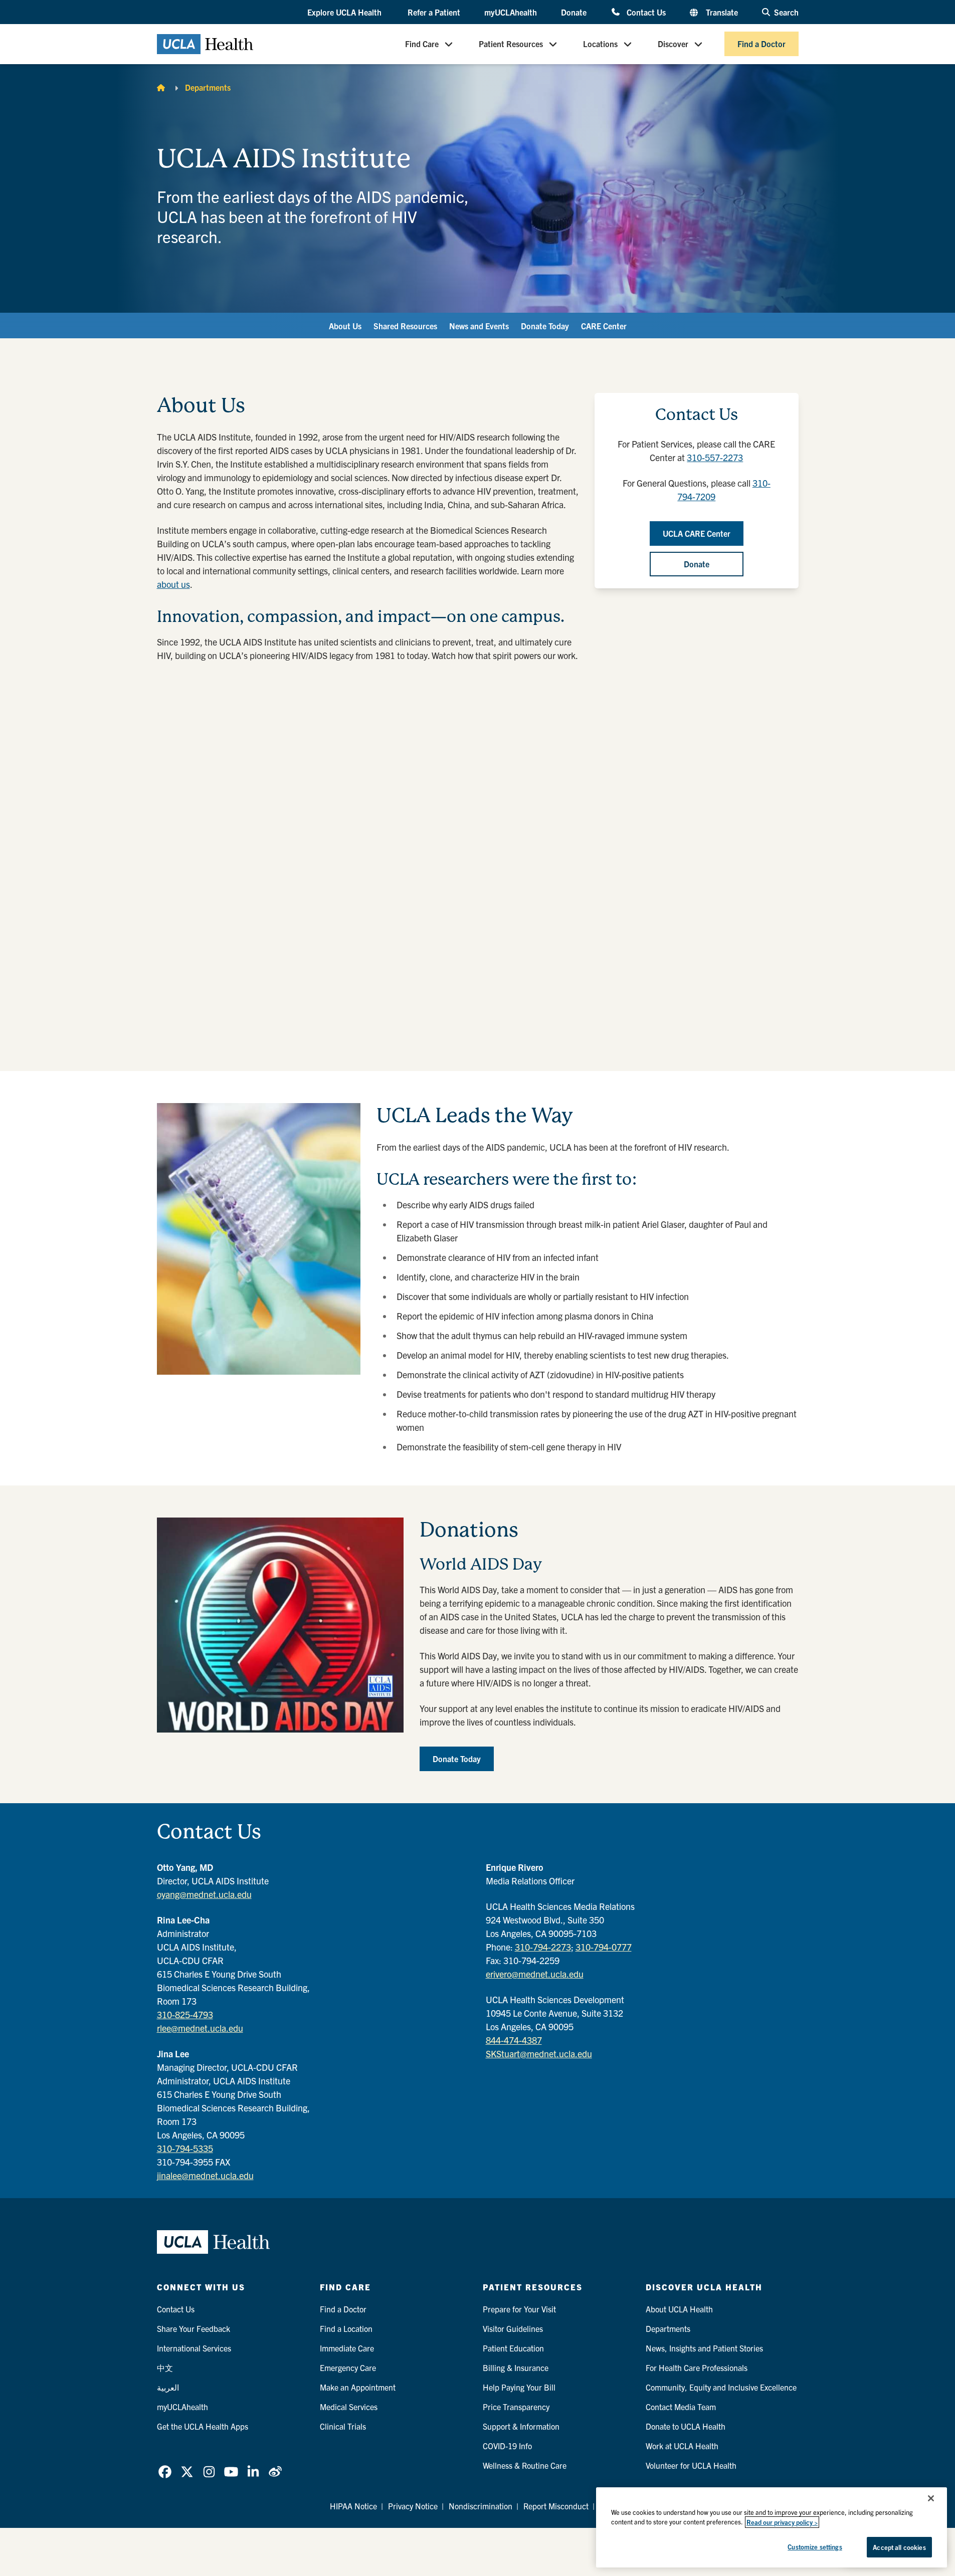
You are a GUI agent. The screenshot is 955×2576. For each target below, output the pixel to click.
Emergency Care (348, 2368)
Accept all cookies (899, 2547)
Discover (673, 44)
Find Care (422, 44)
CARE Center (604, 326)
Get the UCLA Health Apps (203, 2426)
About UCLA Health (679, 2309)
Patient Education (513, 2348)
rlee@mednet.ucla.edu (200, 2028)
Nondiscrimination (481, 2506)
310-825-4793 (185, 2014)
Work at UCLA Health (682, 2446)
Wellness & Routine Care (525, 2465)
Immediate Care (347, 2348)
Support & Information (521, 2426)
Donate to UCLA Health (686, 2426)
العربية (168, 2387)
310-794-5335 (185, 2148)
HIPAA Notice (353, 2506)
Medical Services (349, 2407)
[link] (165, 2472)
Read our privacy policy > (782, 2522)
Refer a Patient (434, 12)
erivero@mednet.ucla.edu (535, 1974)
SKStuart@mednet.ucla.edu (539, 2054)
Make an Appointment (358, 2387)
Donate (574, 12)
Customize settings (815, 2547)
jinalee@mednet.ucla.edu (205, 2175)
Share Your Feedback (194, 2328)
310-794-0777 (604, 1947)
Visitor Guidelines (513, 2328)
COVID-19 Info (507, 2446)
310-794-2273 (543, 1947)
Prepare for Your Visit (519, 2309)
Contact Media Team (681, 2407)
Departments (208, 87)
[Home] (161, 87)
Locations (600, 44)
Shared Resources (405, 326)
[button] (345, 13)
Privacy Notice (413, 2506)
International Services (194, 2348)
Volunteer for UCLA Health (691, 2465)
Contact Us (646, 12)
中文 (165, 2368)
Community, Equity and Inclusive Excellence (721, 2387)
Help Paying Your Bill (519, 2387)
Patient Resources (511, 44)
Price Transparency (516, 2407)
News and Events (479, 326)
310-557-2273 (715, 457)
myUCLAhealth (511, 12)
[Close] (931, 2498)
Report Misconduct (556, 2506)
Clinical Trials (343, 2426)
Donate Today (545, 326)
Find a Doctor (761, 44)
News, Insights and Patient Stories (704, 2348)
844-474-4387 (514, 2040)
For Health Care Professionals (697, 2368)
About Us (345, 326)
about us (173, 584)
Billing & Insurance (516, 2368)
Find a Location (346, 2328)
